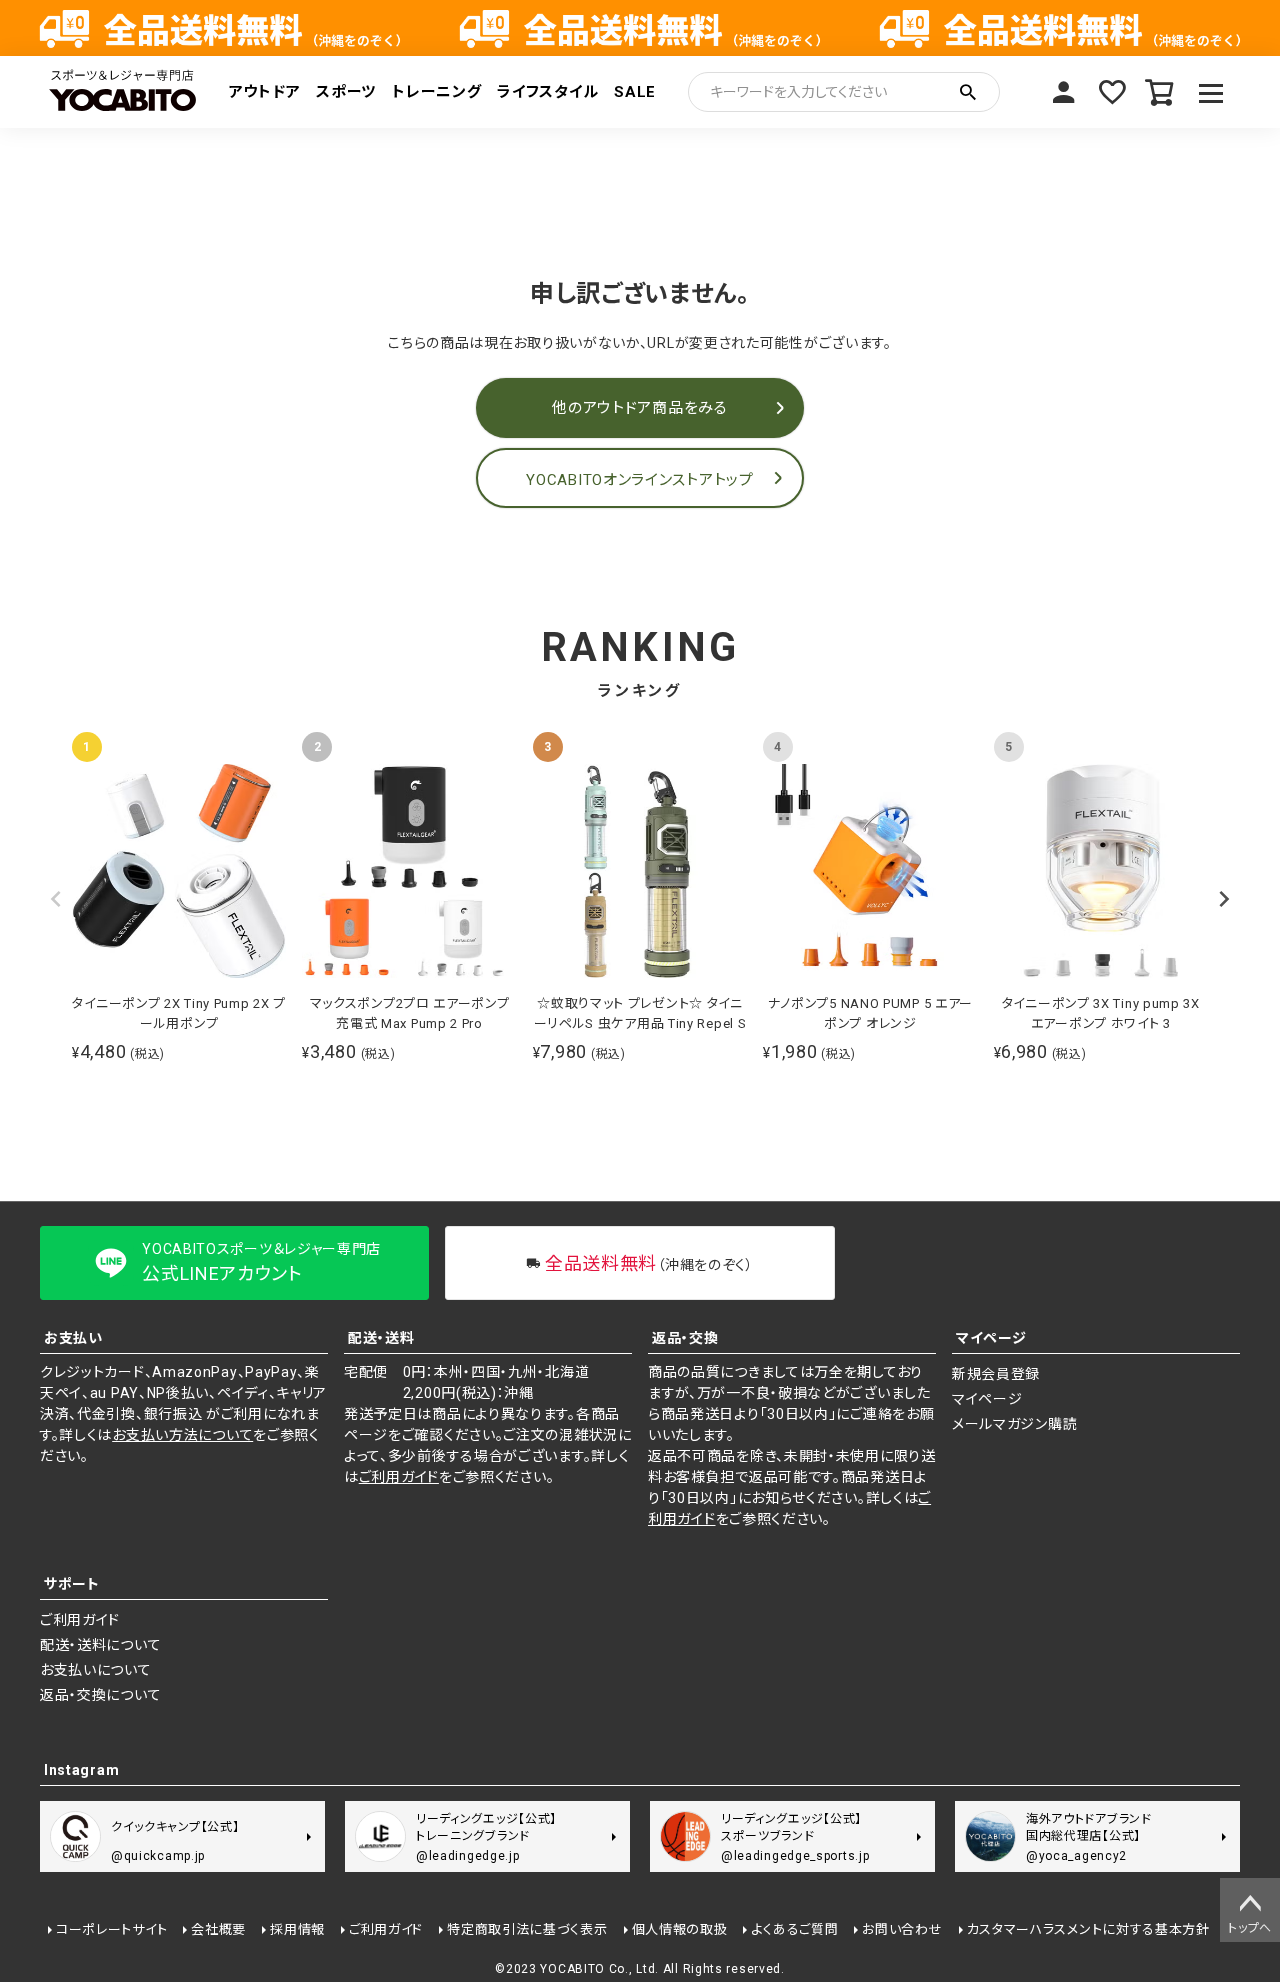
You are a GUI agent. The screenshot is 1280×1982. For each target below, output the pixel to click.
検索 (968, 92)
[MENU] (1211, 92)
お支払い (73, 1338)
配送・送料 (381, 1338)
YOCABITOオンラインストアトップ (639, 480)
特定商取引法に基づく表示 (527, 1929)
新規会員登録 (996, 1374)
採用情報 (297, 1929)
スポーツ (346, 92)
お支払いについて (96, 1670)
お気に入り (1112, 92)
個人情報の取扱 (680, 1929)
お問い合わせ (902, 1929)
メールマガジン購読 (1014, 1424)
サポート (72, 1584)
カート (1160, 92)
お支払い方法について (182, 1435)
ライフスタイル (547, 92)
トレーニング (436, 92)
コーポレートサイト (111, 1929)
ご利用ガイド (399, 1477)
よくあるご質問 (794, 1929)
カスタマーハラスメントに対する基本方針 (1088, 1929)
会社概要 (218, 1929)
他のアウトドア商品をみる (639, 408)
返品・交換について (100, 1695)
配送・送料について (100, 1645)
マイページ (1064, 92)
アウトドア (265, 92)
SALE (635, 92)
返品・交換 (685, 1338)
